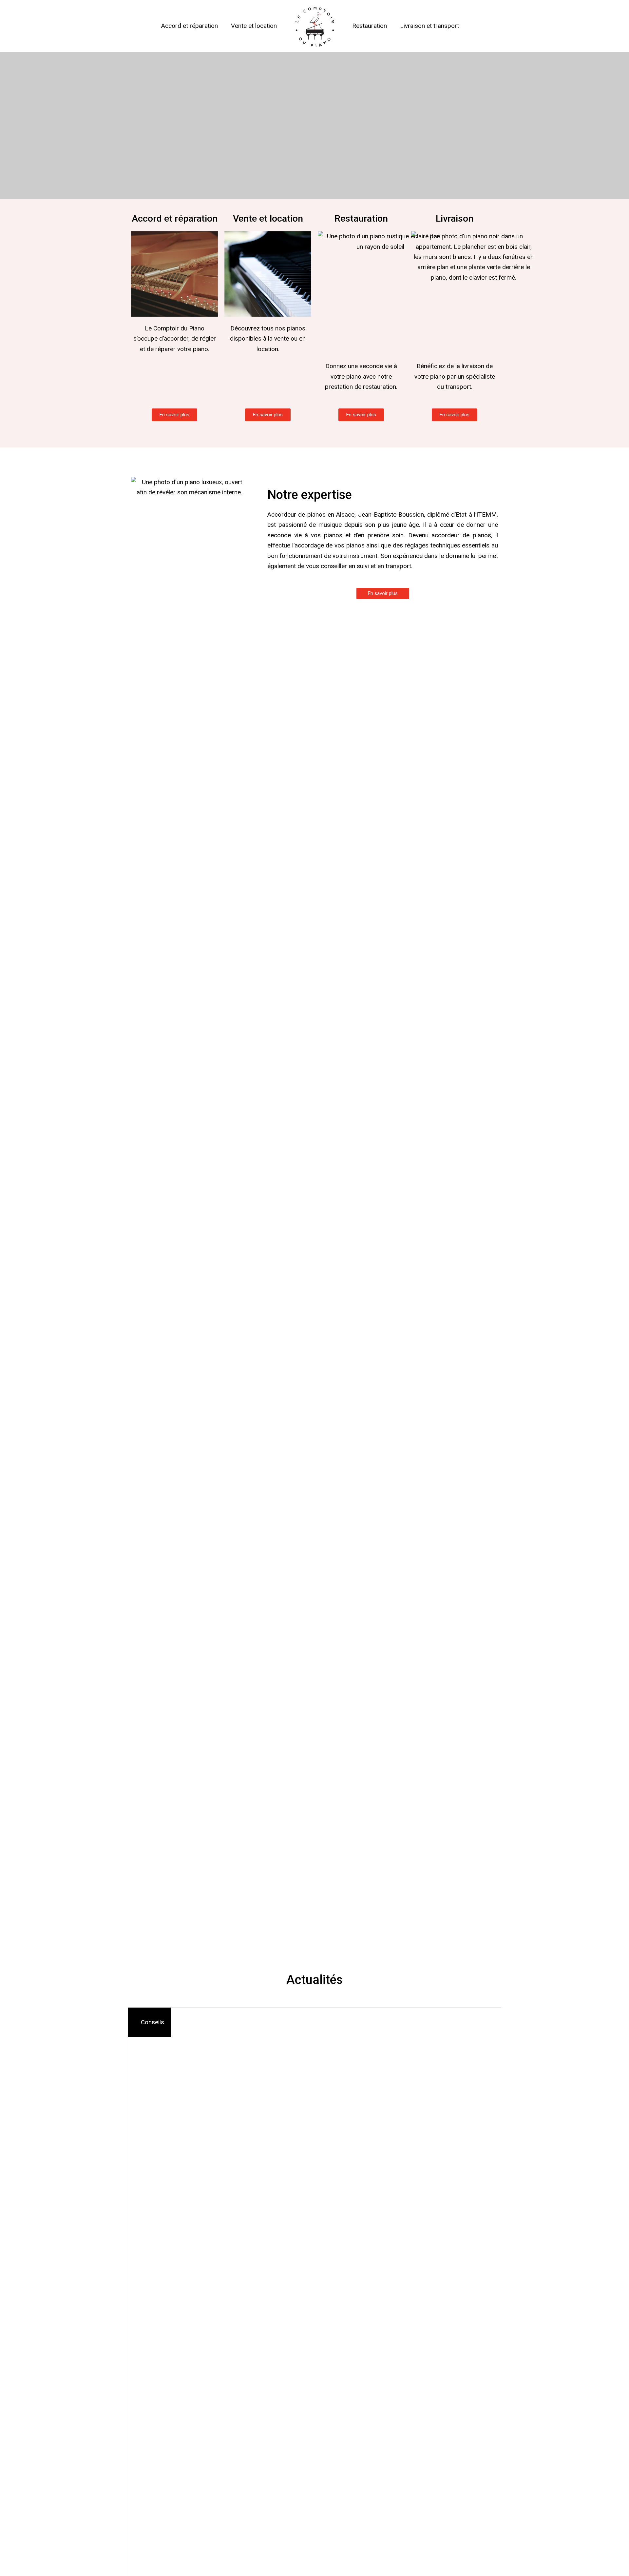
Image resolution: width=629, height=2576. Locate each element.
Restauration (370, 26)
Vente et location (254, 26)
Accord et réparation (190, 26)
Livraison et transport (429, 26)
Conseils (152, 2022)
